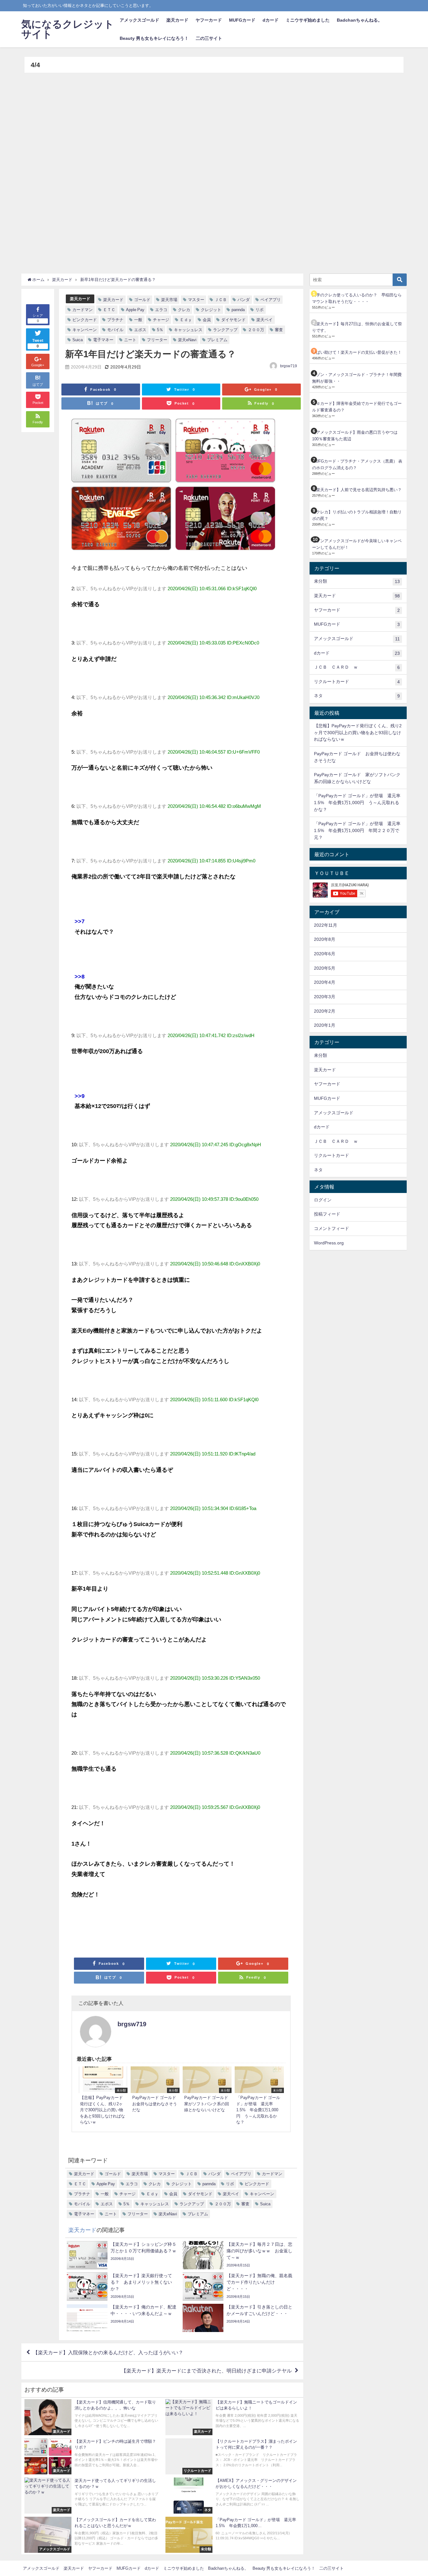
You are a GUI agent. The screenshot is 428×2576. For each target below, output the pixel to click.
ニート (130, 340)
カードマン (83, 310)
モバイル (115, 330)
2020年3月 (325, 997)
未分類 (357, 581)
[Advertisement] (212, 170)
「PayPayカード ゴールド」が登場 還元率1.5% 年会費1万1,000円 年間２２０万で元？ (357, 830)
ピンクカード (85, 320)
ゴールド (142, 300)
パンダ (244, 300)
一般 (138, 320)
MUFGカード (242, 20)
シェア (38, 318)
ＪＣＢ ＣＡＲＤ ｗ (357, 667)
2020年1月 (325, 1025)
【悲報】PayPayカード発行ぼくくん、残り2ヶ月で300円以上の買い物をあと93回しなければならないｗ (358, 732)
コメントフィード (331, 1228)
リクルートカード (357, 682)
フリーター (157, 340)
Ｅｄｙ (186, 320)
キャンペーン (85, 330)
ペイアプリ (271, 300)
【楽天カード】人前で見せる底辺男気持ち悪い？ (357, 490)
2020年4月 (325, 982)
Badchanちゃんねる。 (360, 20)
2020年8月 (325, 939)
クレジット (211, 310)
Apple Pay (135, 310)
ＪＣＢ (221, 300)
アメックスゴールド (139, 20)
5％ (160, 330)
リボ (259, 310)
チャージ (161, 320)
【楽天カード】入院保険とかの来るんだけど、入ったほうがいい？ (108, 2352)
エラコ (161, 310)
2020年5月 (325, 968)
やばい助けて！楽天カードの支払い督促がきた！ (357, 352)
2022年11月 (326, 925)
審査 (279, 330)
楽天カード (177, 20)
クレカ (184, 310)
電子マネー (103, 340)
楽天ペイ (264, 320)
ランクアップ (225, 330)
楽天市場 (169, 300)
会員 (207, 320)
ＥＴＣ (109, 310)
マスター (196, 300)
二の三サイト (209, 38)
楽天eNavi (187, 340)
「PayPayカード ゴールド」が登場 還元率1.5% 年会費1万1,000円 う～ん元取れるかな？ (357, 802)
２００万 (256, 330)
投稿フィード (327, 1214)
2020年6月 (325, 954)
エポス (140, 330)
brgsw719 (289, 366)
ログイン (323, 1200)
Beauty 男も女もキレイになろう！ (154, 38)
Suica (78, 340)
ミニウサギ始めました (308, 20)
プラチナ (115, 320)
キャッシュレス (188, 330)
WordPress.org (329, 1243)
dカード (271, 20)
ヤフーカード (209, 20)
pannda (238, 310)
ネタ (357, 696)
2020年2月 (325, 1011)
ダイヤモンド (233, 320)
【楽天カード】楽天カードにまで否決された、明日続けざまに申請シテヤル (206, 2371)
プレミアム (217, 340)
